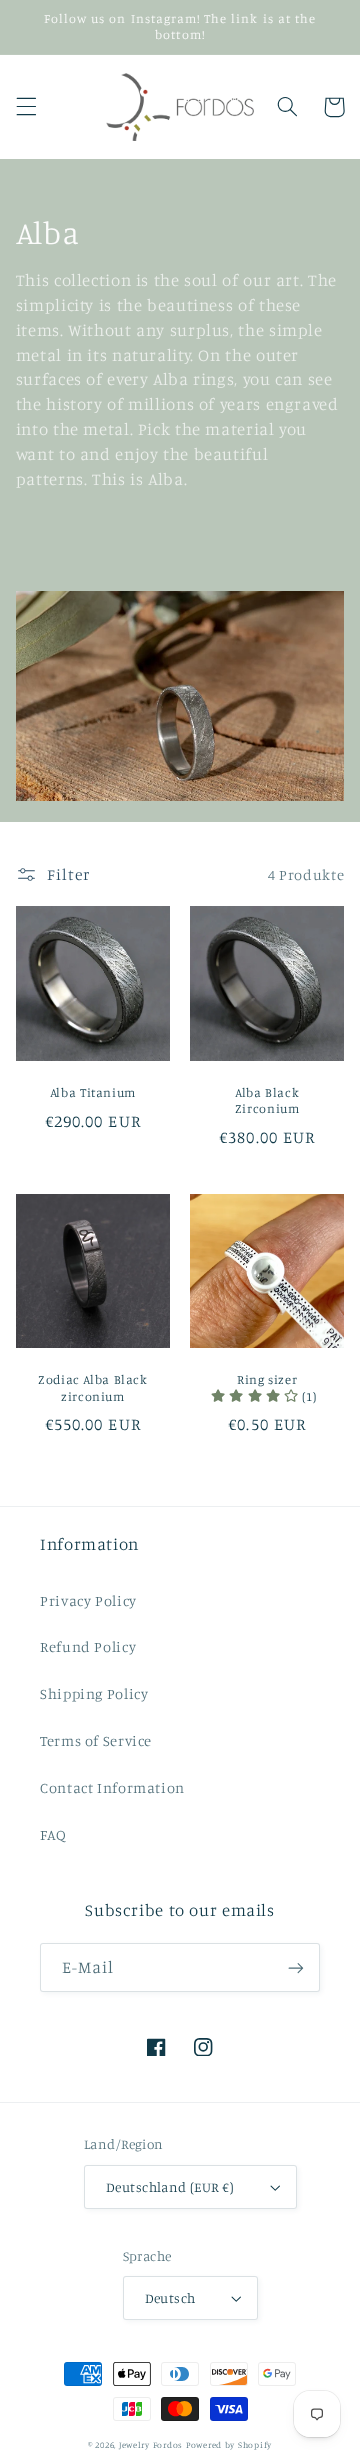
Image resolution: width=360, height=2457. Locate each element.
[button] (26, 107)
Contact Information (112, 1787)
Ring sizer (267, 1379)
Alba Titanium (93, 1092)
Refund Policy (88, 1646)
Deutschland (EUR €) (170, 2187)
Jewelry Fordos (151, 2444)
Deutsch (170, 2298)
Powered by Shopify (229, 2444)
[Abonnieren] (296, 1967)
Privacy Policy (88, 1600)
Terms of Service (96, 1740)
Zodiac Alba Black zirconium (93, 1387)
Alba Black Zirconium (267, 1100)
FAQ (53, 1834)
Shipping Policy (94, 1693)
